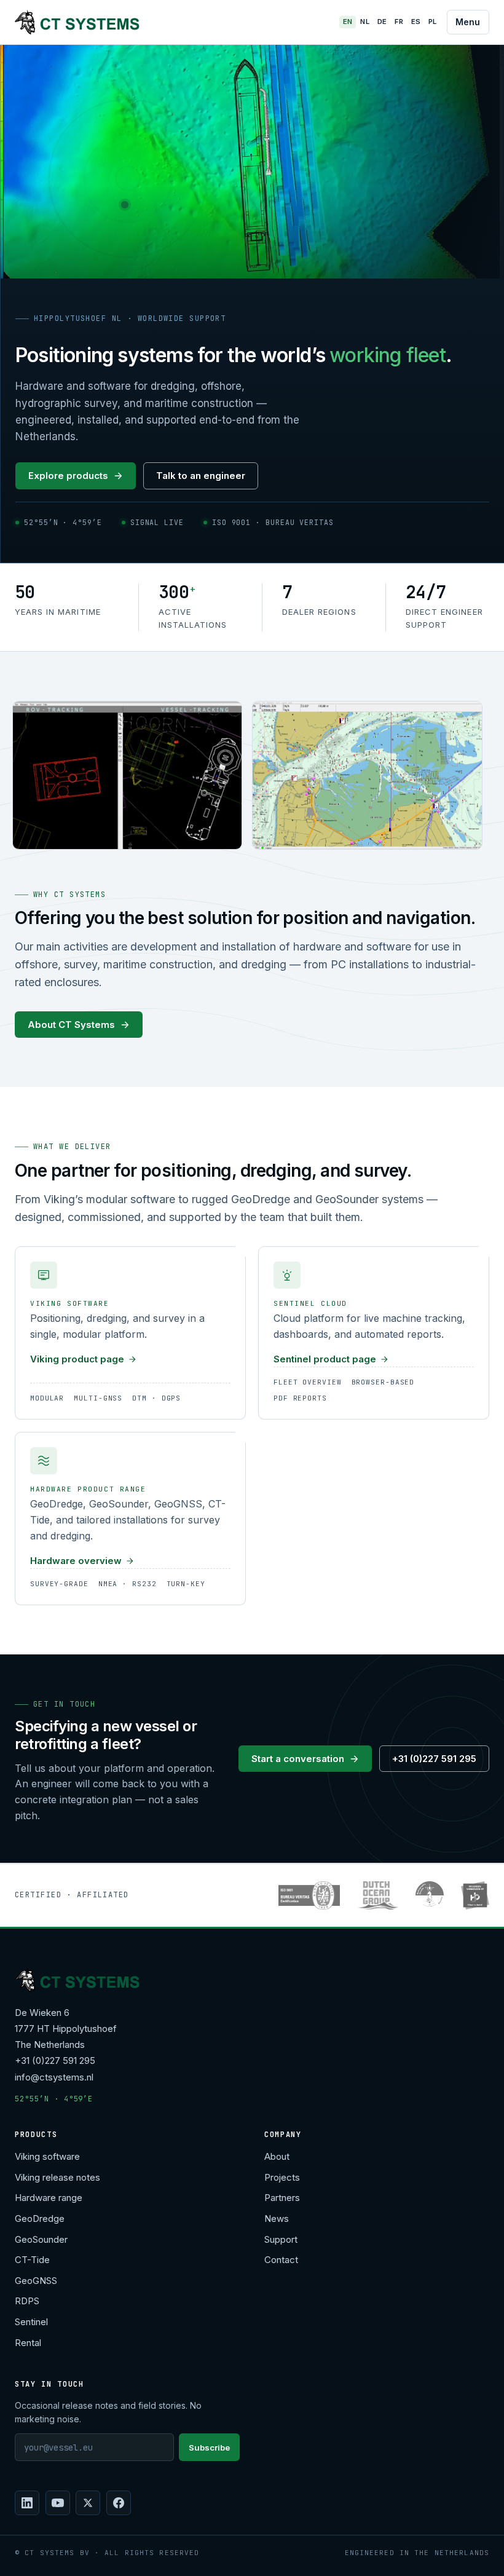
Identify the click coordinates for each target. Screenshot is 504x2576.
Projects (282, 2177)
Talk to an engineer (201, 476)
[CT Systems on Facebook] (119, 2503)
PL (433, 22)
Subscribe (209, 2448)
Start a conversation (298, 1759)
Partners (282, 2198)
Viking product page (77, 1359)
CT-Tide (32, 2260)
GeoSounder (41, 2239)
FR (399, 22)
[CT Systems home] (77, 22)
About (277, 2156)
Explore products (68, 476)
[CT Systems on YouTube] (58, 2503)
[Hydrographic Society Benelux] (430, 1895)
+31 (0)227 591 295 (434, 1759)
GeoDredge (40, 2218)
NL (365, 22)
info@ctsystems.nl (54, 2077)
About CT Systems (71, 1025)
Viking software (47, 2156)
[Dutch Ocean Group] (378, 1895)
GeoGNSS (36, 2281)
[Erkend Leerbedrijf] (475, 1895)
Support (281, 2239)
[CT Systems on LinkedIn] (27, 2503)
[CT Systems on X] (88, 2503)
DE (382, 22)
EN (348, 22)
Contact (281, 2260)
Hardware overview (76, 1561)
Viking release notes (57, 2177)
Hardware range (49, 2198)
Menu (468, 22)
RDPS (27, 2301)
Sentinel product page (325, 1359)
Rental (28, 2343)
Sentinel (31, 2322)
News (277, 2218)
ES (416, 22)
